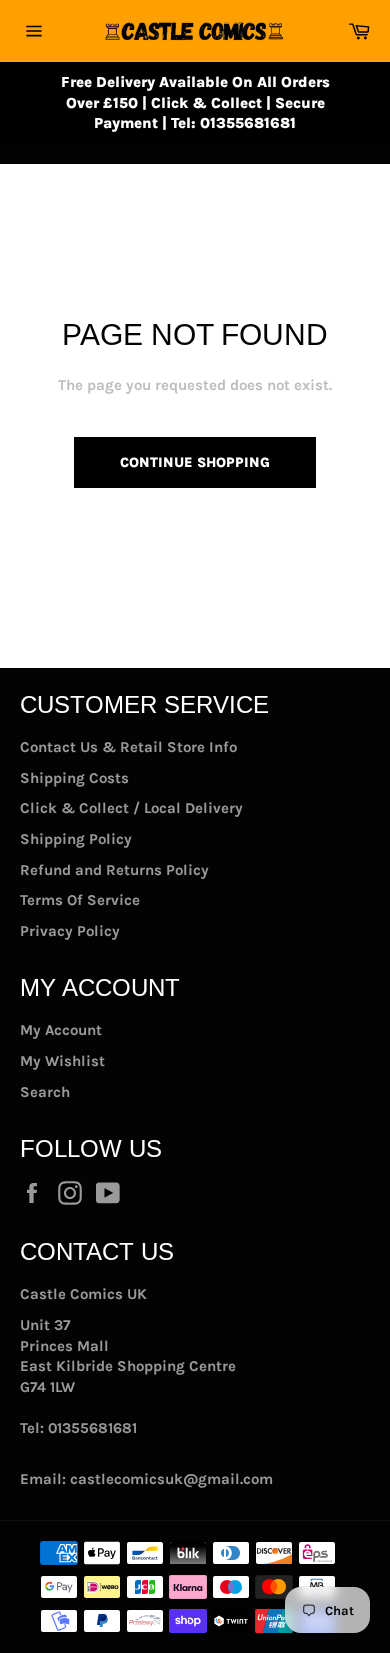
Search (45, 1092)
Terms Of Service (80, 900)
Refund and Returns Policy (114, 870)
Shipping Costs (74, 778)
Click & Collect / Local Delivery (131, 808)
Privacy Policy (70, 931)
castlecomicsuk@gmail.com (171, 1479)
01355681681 (92, 1428)
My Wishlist (62, 1061)
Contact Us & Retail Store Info (128, 747)
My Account (61, 1030)
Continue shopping (195, 462)
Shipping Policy (76, 839)
